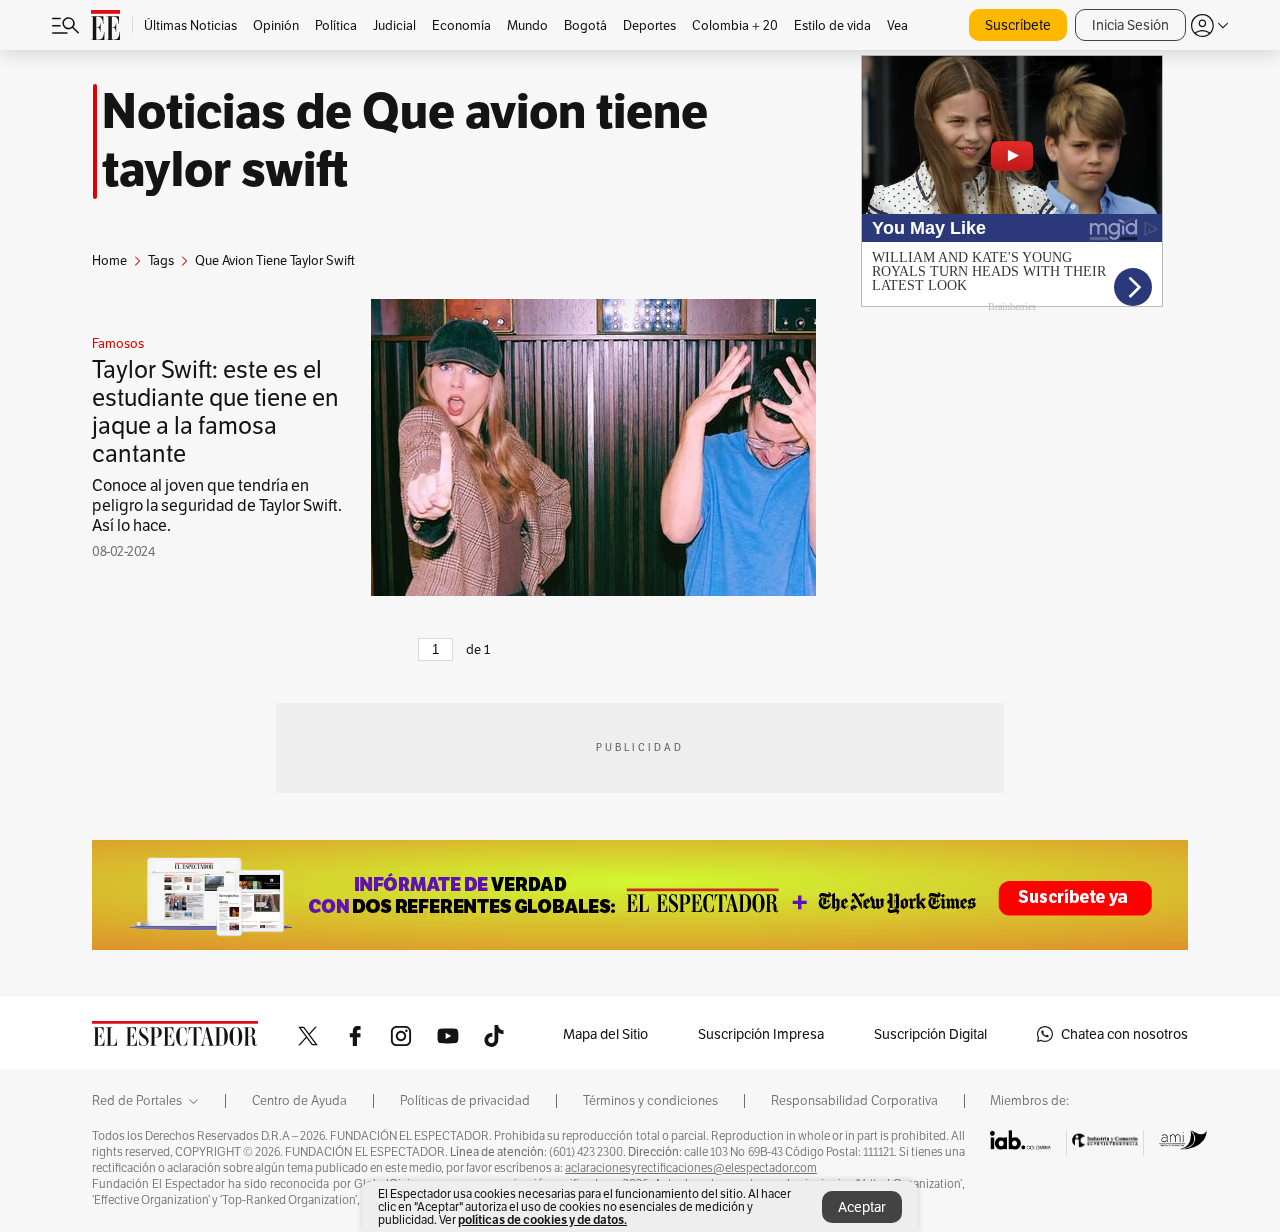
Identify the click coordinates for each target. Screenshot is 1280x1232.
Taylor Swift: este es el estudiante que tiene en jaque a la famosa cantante (215, 411)
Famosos (118, 344)
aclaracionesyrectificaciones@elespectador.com (691, 1168)
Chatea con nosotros (1124, 1034)
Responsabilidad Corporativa (854, 1101)
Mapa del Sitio (605, 1034)
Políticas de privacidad (465, 1101)
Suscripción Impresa (761, 1034)
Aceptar (862, 1207)
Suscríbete (1018, 25)
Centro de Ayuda (299, 1101)
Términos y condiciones (650, 1101)
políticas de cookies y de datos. (542, 1219)
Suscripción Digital (930, 1034)
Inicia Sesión (1130, 25)
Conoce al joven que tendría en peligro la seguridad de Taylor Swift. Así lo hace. (217, 505)
